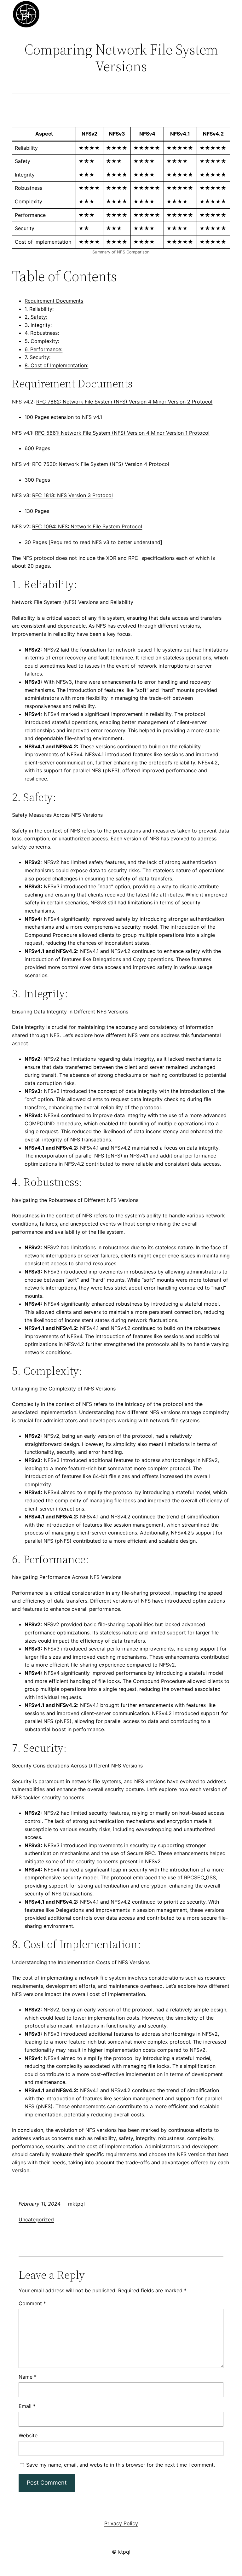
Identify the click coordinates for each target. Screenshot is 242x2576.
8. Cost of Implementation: (56, 365)
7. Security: (37, 357)
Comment (32, 2303)
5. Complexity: (42, 341)
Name (28, 2377)
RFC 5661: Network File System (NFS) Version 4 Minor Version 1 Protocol (122, 433)
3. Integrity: (38, 325)
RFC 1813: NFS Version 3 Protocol (72, 495)
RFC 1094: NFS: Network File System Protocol (87, 526)
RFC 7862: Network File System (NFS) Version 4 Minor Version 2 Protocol (124, 402)
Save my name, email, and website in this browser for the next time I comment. (121, 2465)
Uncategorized (36, 2219)
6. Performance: (43, 349)
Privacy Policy (121, 2523)
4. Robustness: (42, 333)
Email (27, 2406)
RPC (133, 558)
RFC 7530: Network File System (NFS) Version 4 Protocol (101, 464)
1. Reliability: (39, 309)
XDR (111, 558)
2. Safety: (36, 317)
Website (28, 2435)
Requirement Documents (54, 301)
